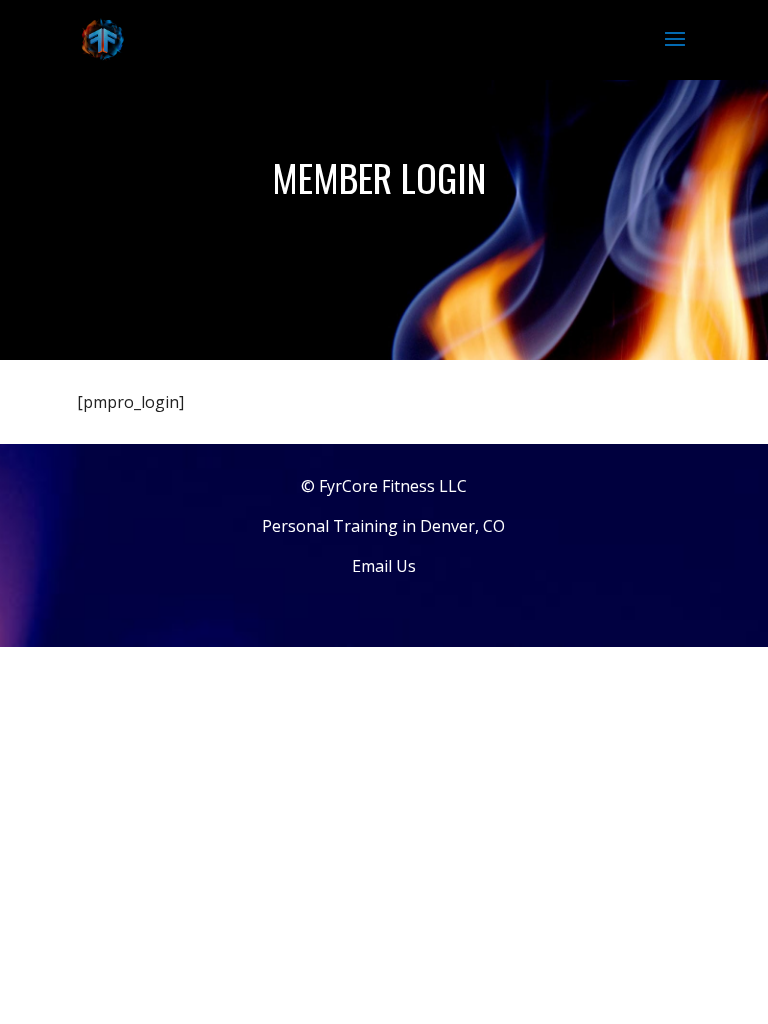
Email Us (384, 566)
